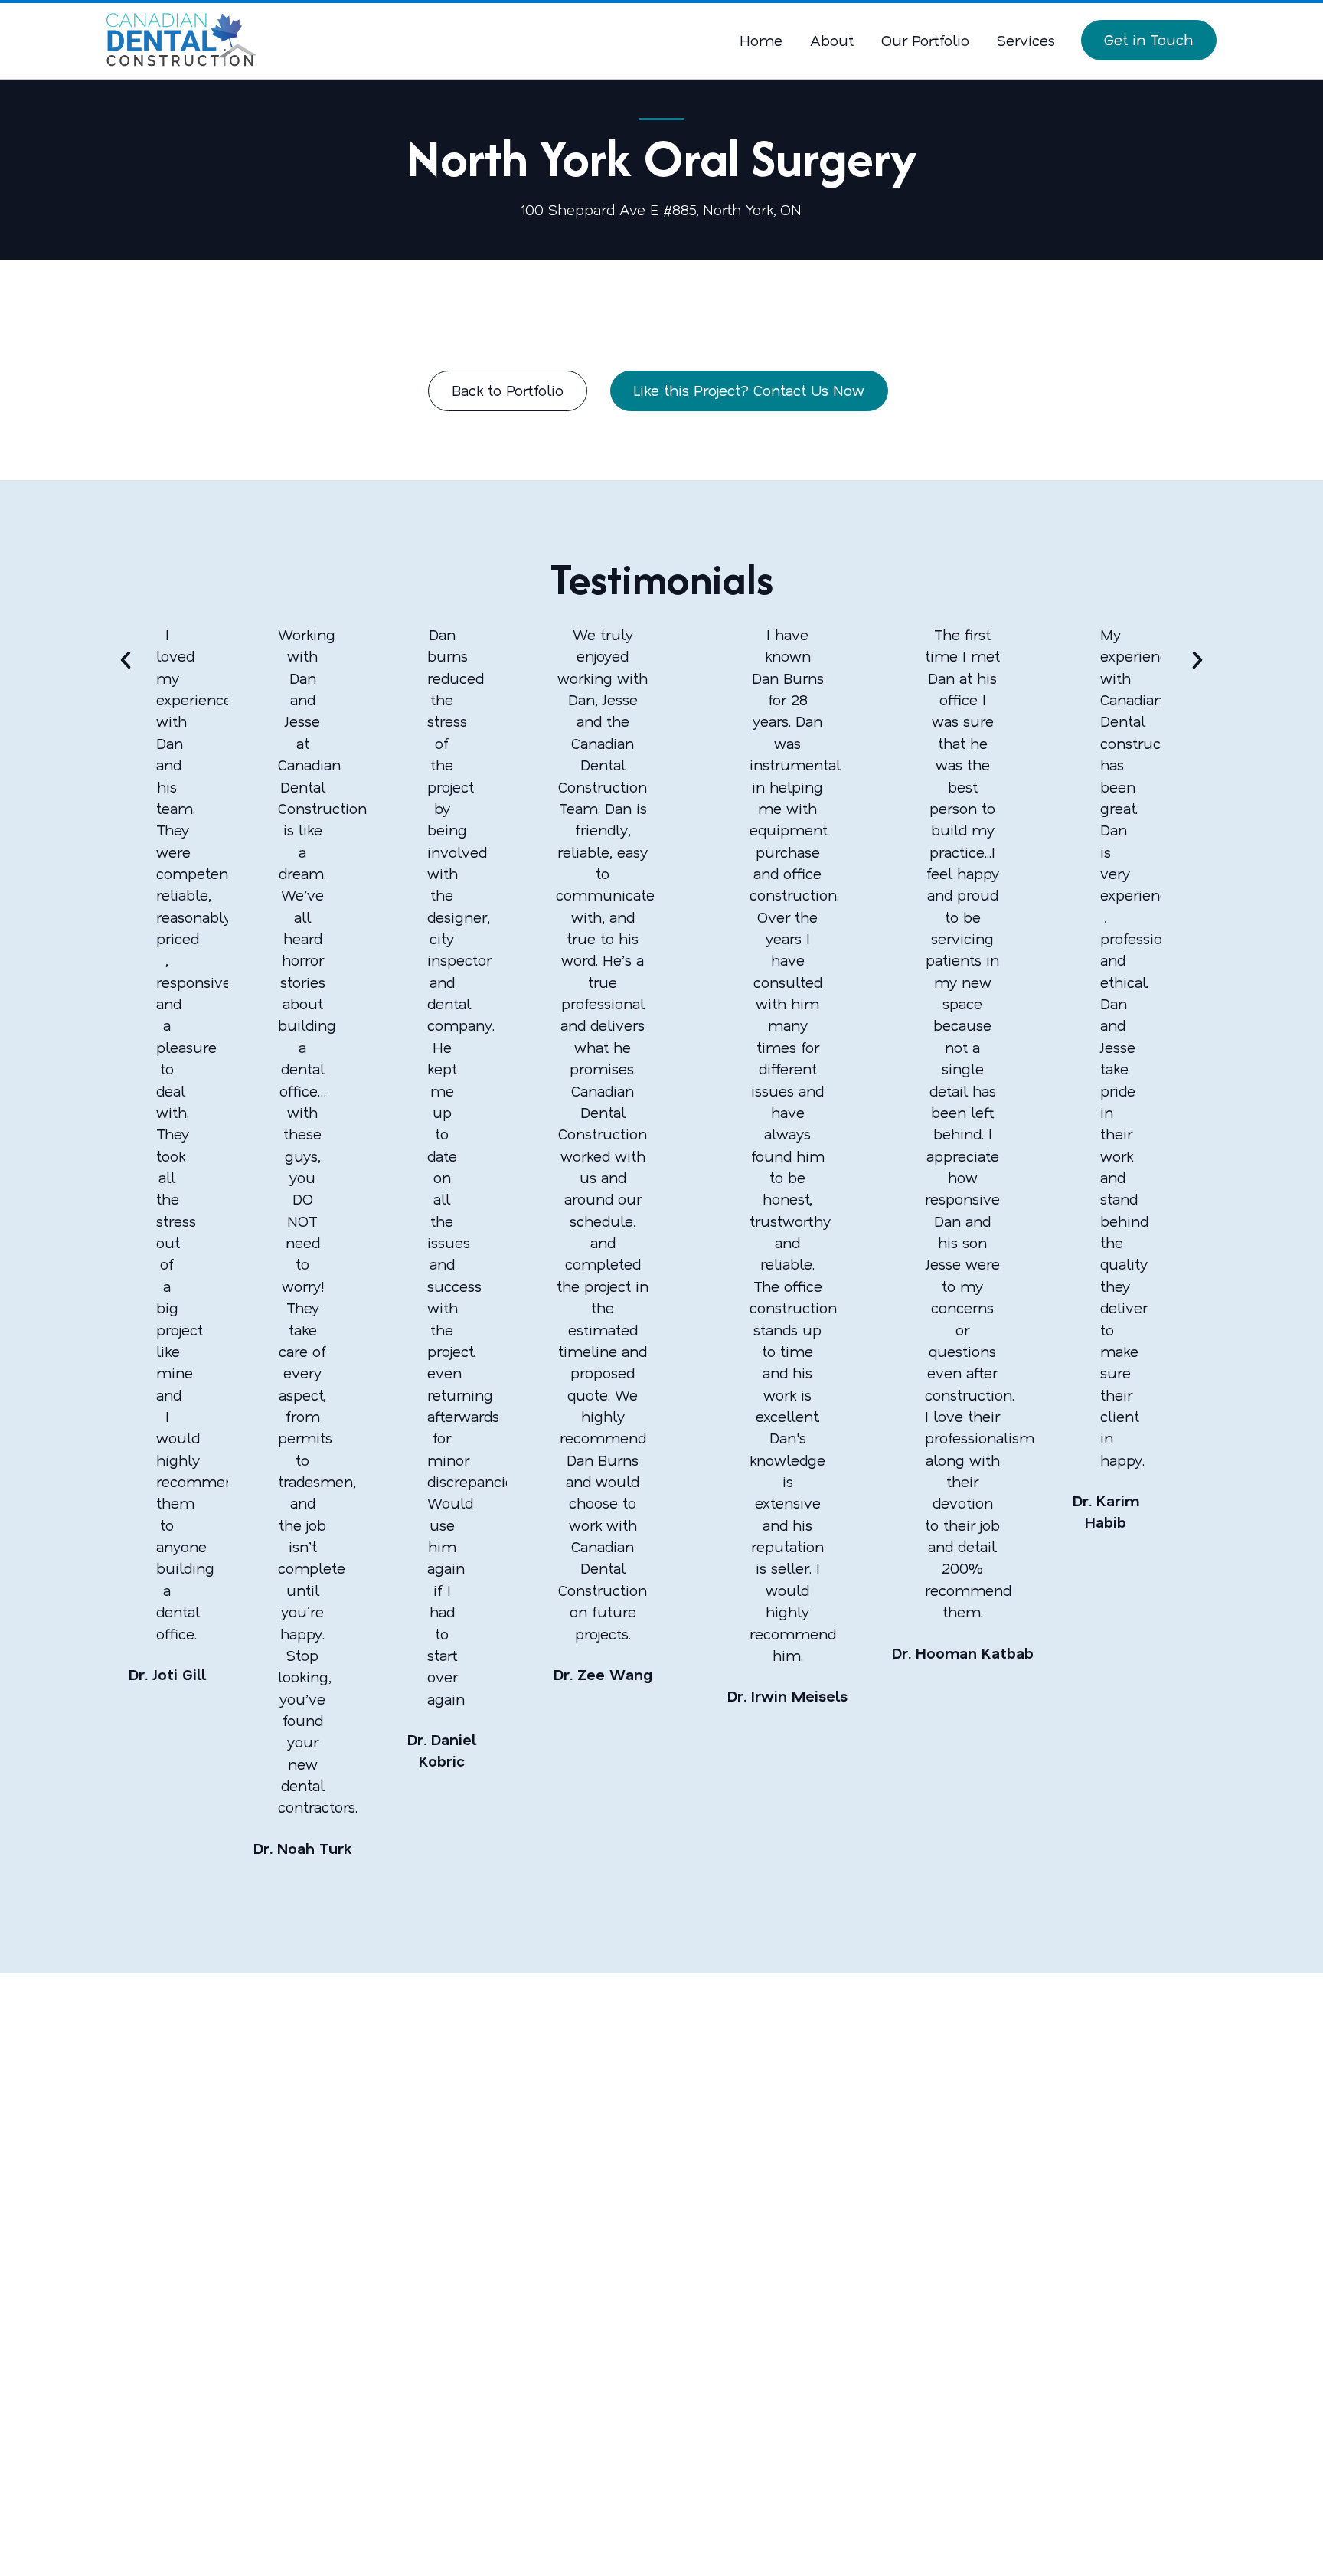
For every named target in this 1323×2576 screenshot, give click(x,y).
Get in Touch (1148, 39)
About (832, 40)
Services (1026, 40)
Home (761, 40)
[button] (126, 660)
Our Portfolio (925, 40)
